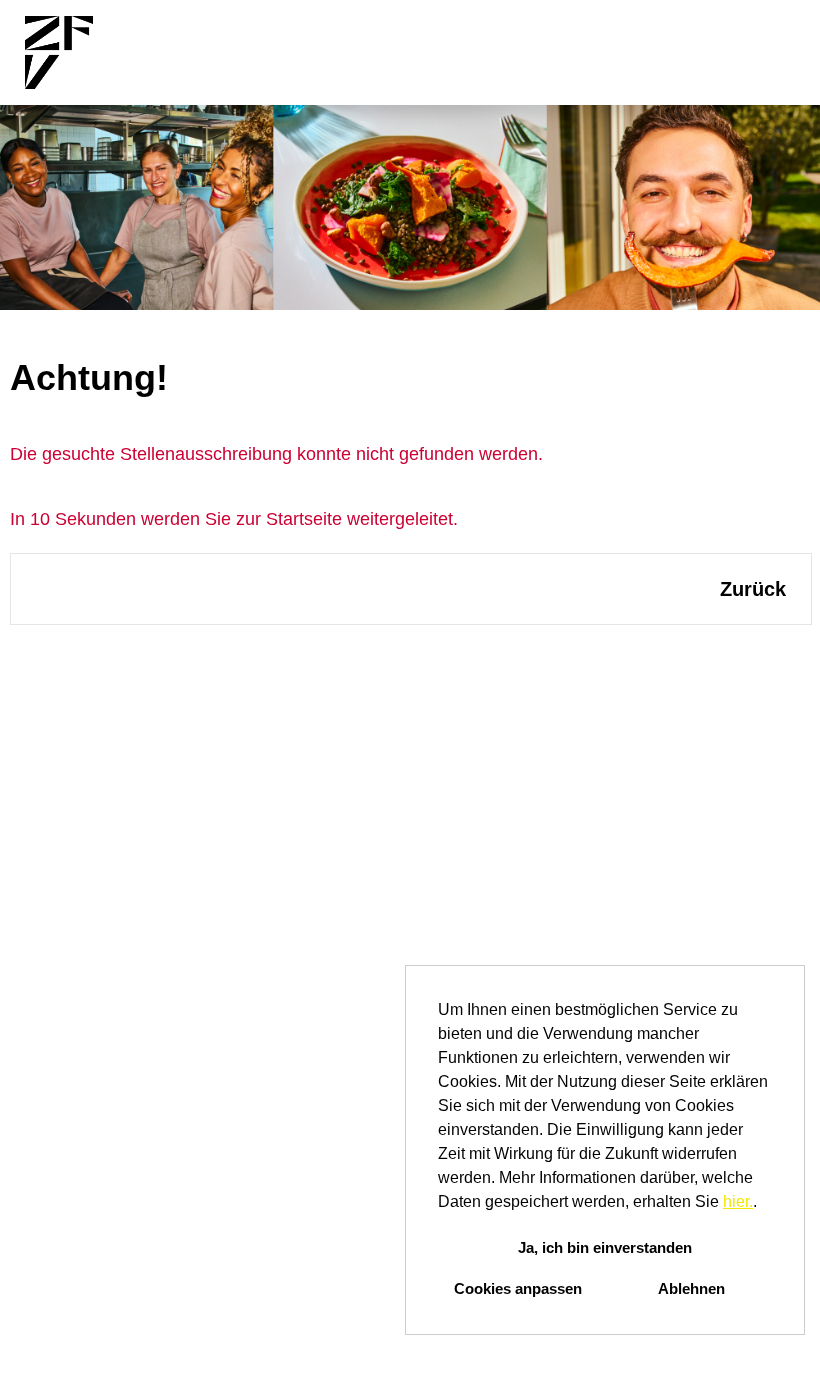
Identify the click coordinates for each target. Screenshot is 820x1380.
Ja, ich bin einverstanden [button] (605, 1247)
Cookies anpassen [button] (518, 1288)
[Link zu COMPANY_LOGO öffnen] (59, 52)
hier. (738, 1201)
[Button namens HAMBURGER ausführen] (771, 52)
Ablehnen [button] (691, 1288)
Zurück (753, 589)
